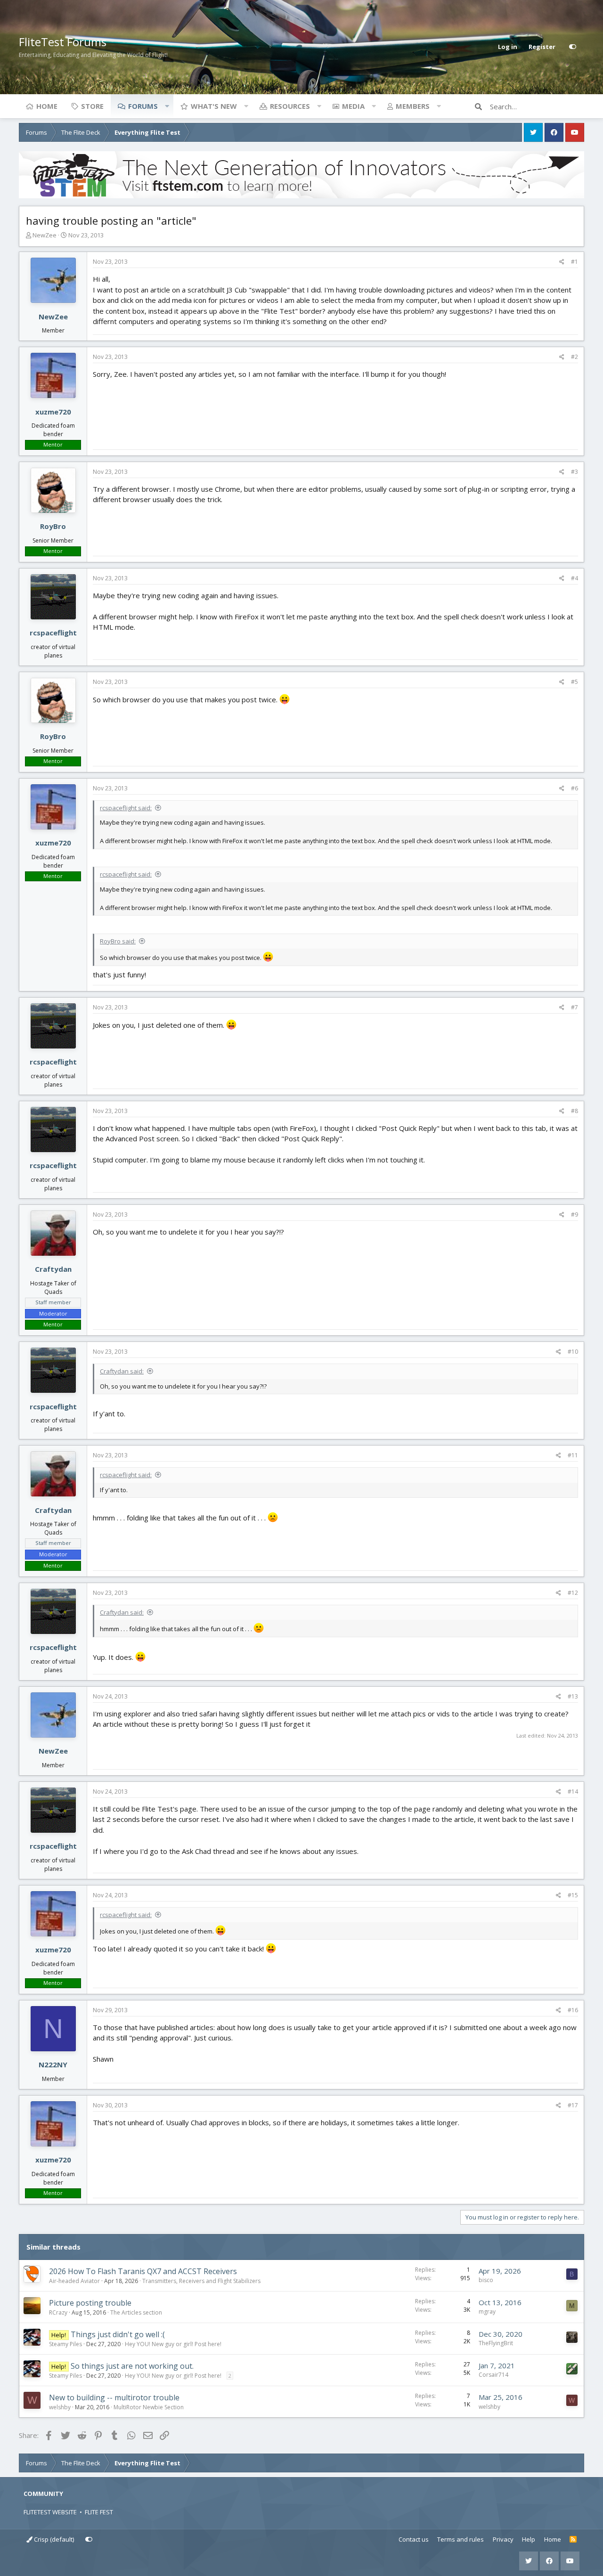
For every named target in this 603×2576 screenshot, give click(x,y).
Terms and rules (460, 2539)
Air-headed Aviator (74, 2281)
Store (92, 106)
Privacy (503, 2539)
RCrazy (58, 2312)
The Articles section (136, 2312)
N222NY (53, 2064)
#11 (573, 1455)
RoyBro (53, 526)
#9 (574, 1215)
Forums (143, 106)
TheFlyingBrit (496, 2343)
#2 (574, 357)
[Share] (562, 262)
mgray (487, 2312)
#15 (573, 1895)
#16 (573, 2010)
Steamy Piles (65, 2344)
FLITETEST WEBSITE (50, 2512)
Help (529, 2539)
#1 (574, 262)
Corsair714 (493, 2375)
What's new (214, 106)
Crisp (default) (53, 2539)
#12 (573, 1593)
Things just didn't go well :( (118, 2334)
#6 (574, 788)
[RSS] (573, 2540)
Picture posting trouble (90, 2303)
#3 (574, 472)
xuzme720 (53, 412)
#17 (573, 2105)
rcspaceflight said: (126, 808)
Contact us (414, 2539)
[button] (167, 106)
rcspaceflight (53, 633)
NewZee (45, 235)
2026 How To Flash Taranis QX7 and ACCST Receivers (143, 2271)
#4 (574, 578)
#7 (574, 1007)
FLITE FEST (99, 2512)
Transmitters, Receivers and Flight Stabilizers (201, 2281)
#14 (573, 1792)
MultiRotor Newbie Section (149, 2407)
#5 (574, 682)
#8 (574, 1111)
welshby (60, 2407)
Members (413, 106)
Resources (290, 106)
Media (353, 106)
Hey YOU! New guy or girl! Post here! (173, 2344)
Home (47, 106)
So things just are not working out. (132, 2366)
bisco (486, 2280)
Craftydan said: (122, 1371)
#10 (573, 1352)
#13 (573, 1696)
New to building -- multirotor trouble (114, 2397)
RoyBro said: (118, 941)
